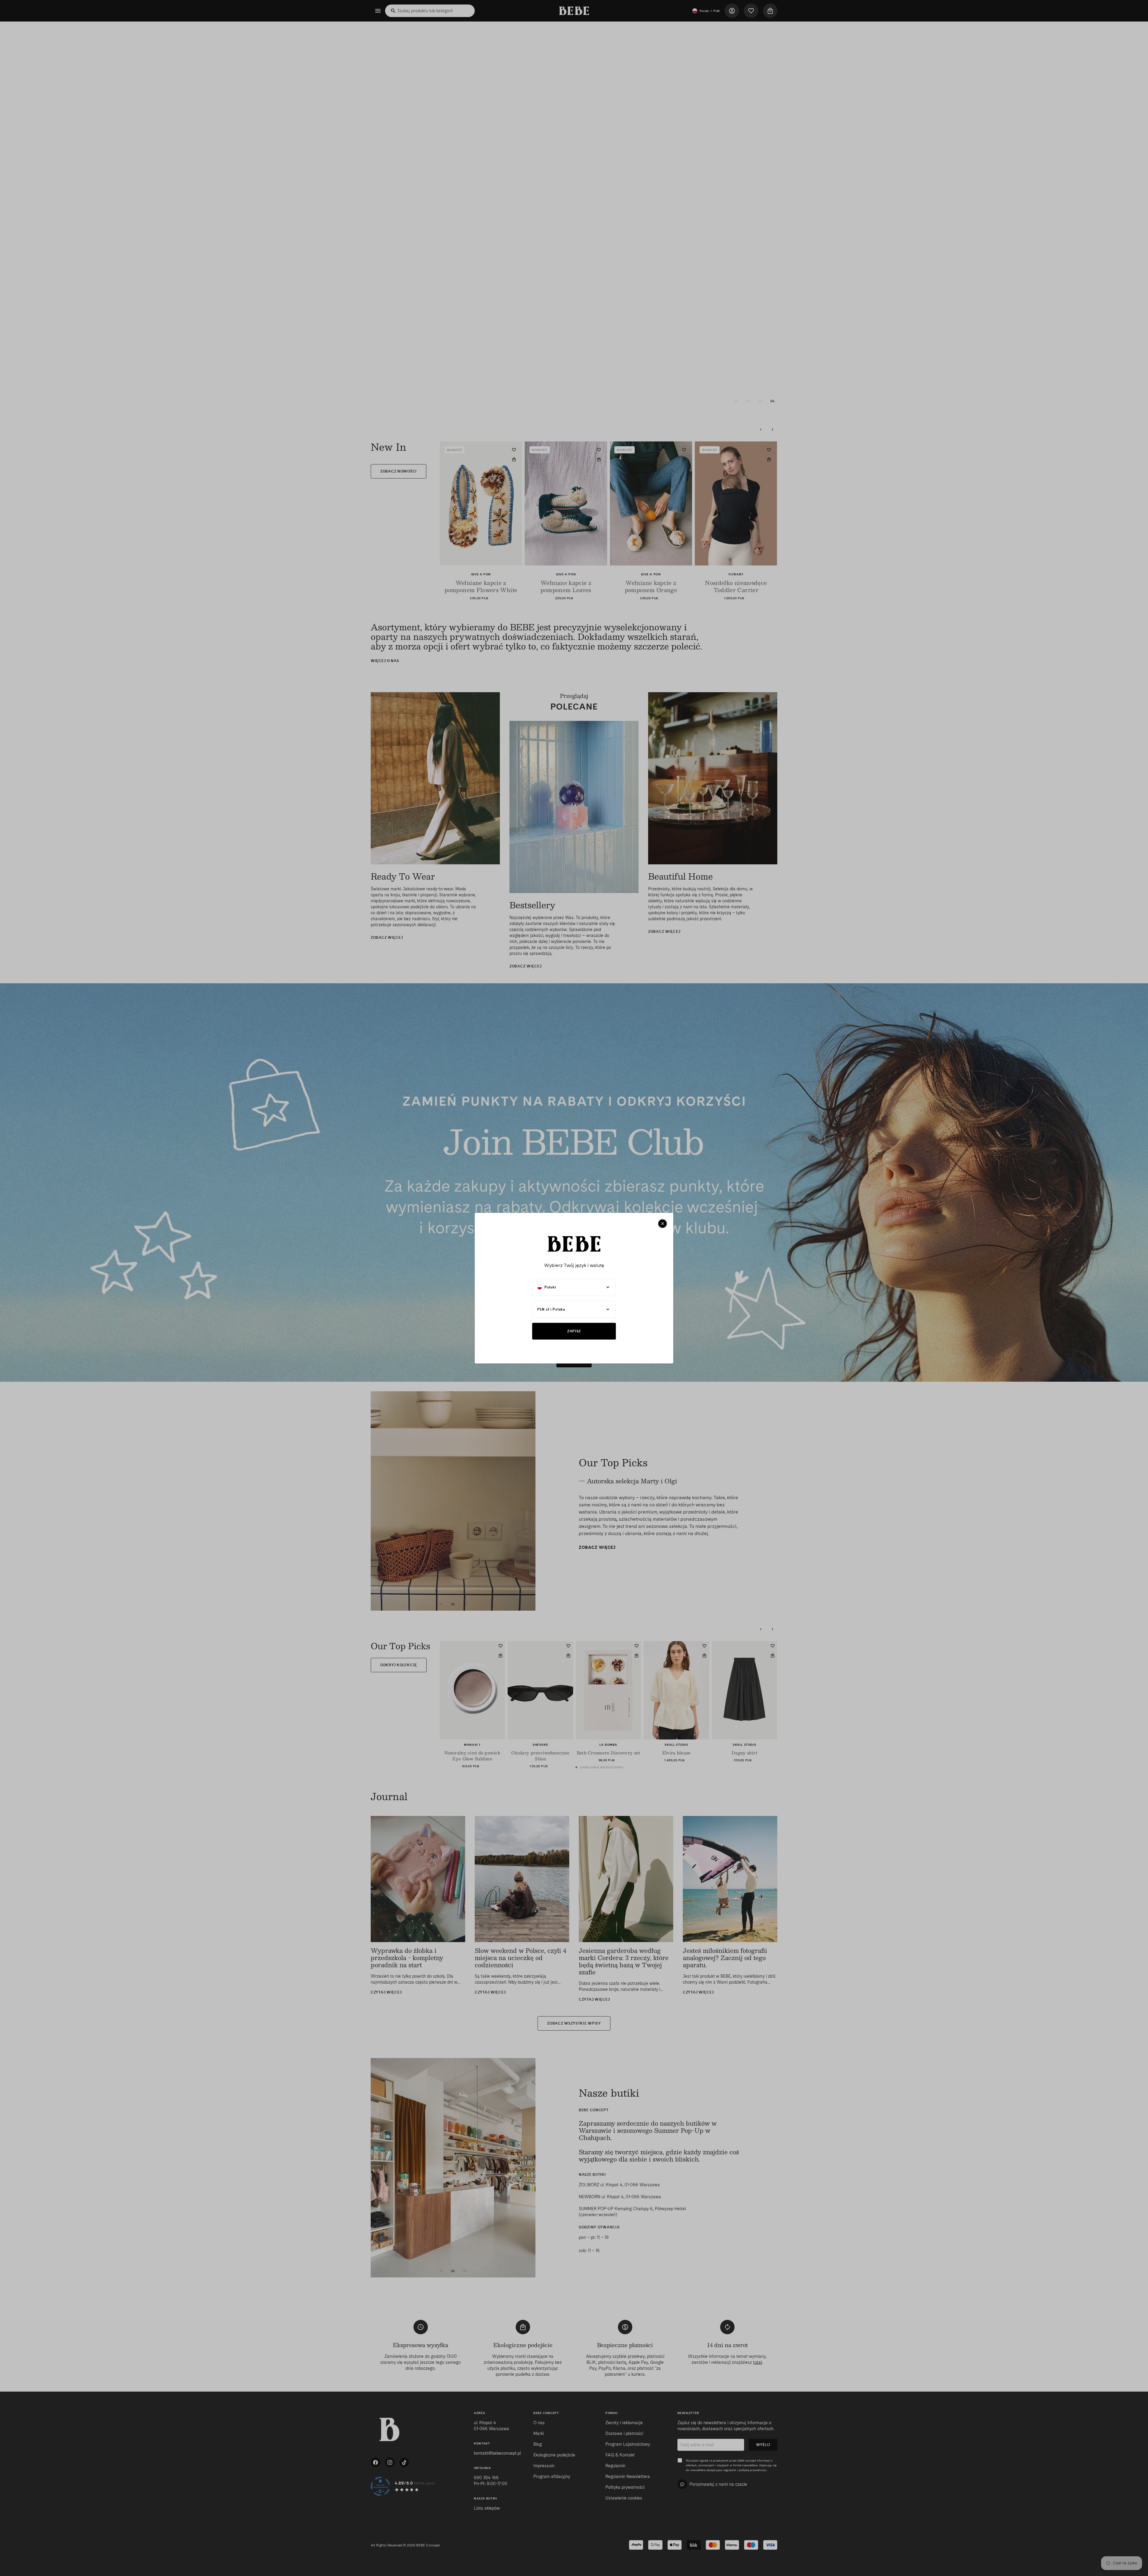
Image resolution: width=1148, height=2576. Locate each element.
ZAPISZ (574, 1331)
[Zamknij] (662, 1224)
